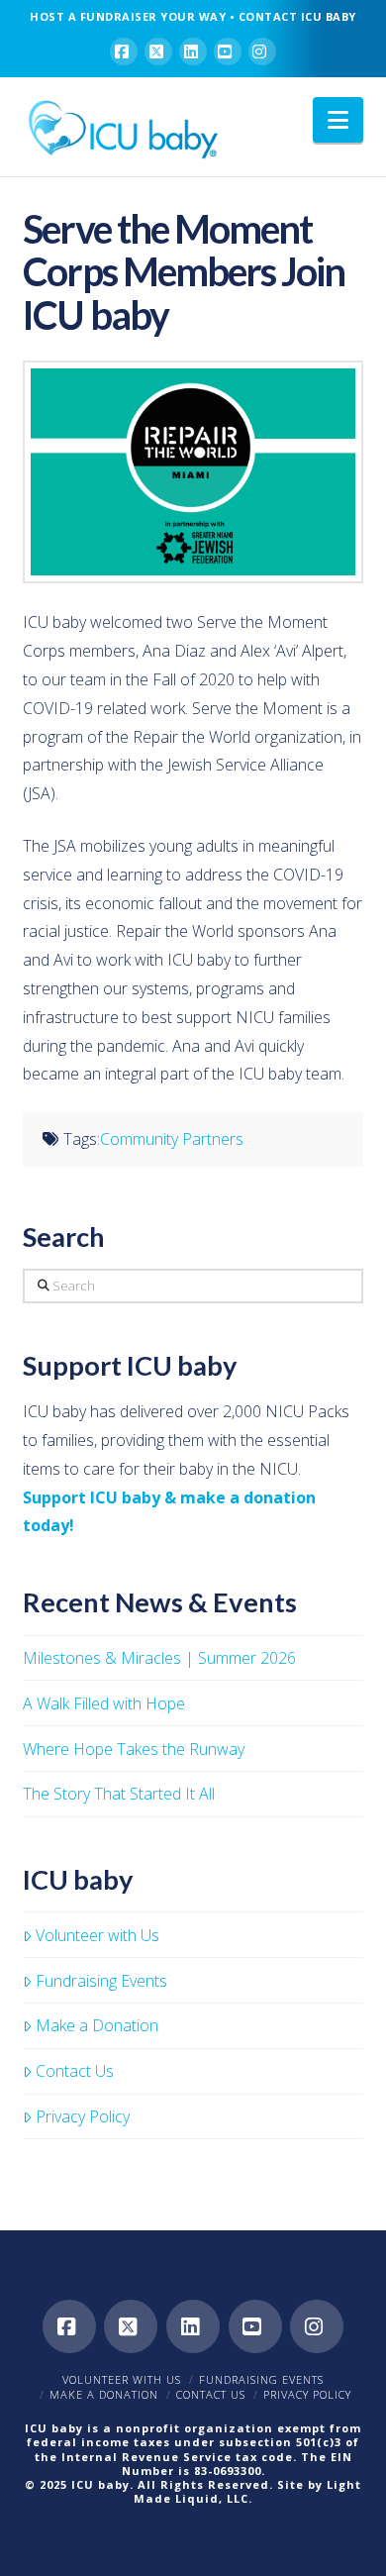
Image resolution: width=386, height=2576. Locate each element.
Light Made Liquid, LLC (247, 2491)
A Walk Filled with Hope (104, 1703)
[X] (158, 52)
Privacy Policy (83, 2116)
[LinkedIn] (193, 52)
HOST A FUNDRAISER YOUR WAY (128, 16)
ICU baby (100, 2484)
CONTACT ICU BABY (297, 16)
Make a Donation (97, 2025)
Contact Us (75, 2071)
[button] (338, 120)
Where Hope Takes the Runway (134, 1749)
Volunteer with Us (97, 1935)
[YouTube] (228, 52)
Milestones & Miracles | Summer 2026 (159, 1658)
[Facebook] (124, 52)
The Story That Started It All (119, 1794)
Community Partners (172, 1139)
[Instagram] (262, 52)
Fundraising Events (101, 1981)
